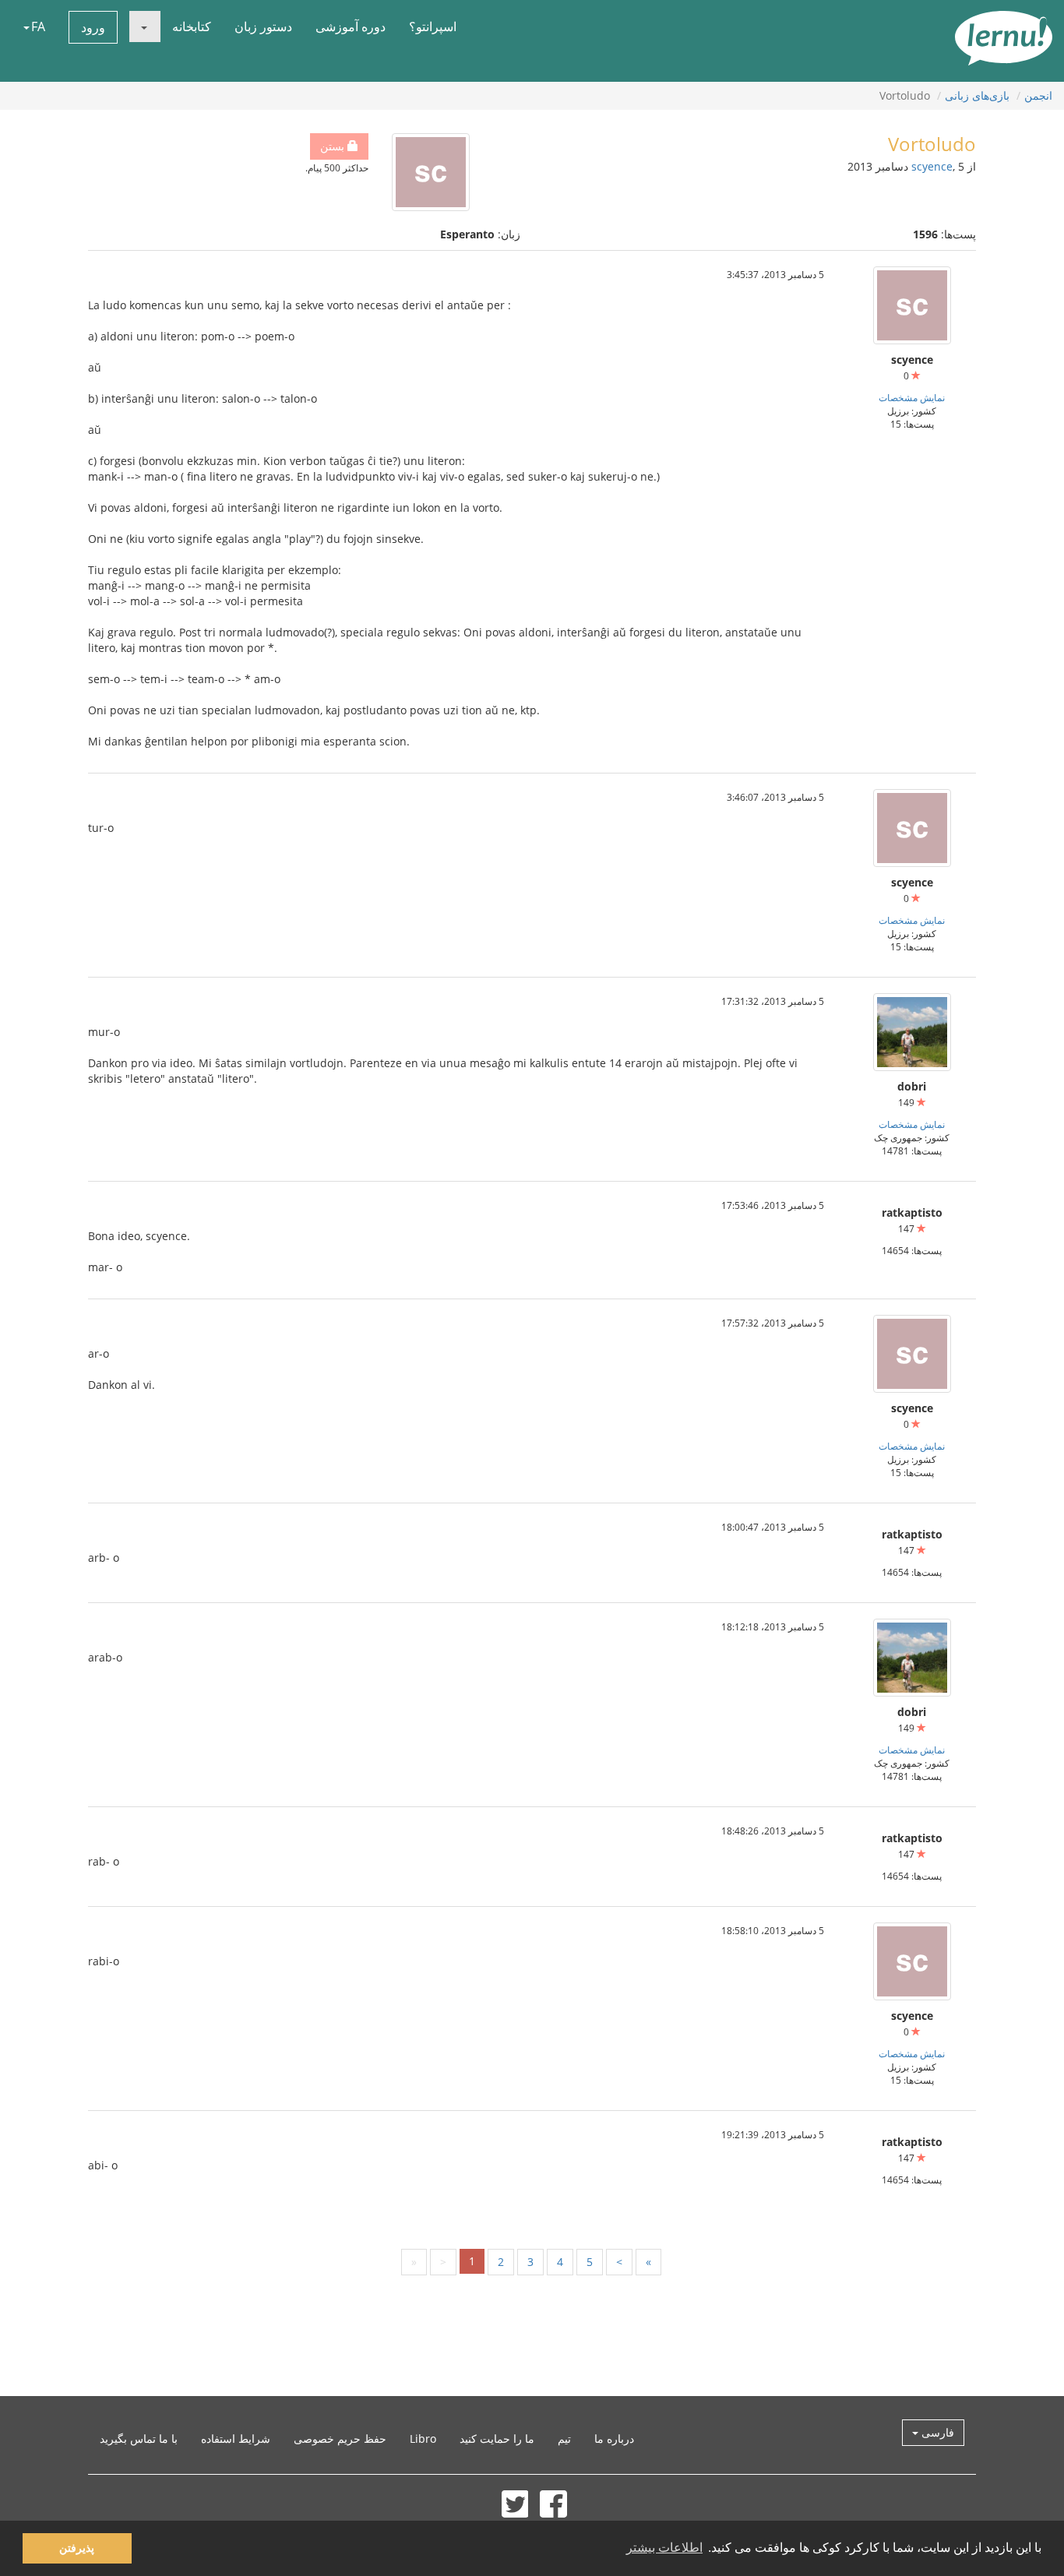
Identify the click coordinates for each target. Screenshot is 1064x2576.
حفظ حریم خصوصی (340, 2439)
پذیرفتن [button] (77, 2548)
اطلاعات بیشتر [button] (664, 2548)
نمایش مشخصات (912, 397)
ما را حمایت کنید (497, 2439)
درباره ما (614, 2439)
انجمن (1038, 95)
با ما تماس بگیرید (139, 2439)
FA (38, 26)
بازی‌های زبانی (977, 95)
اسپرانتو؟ (433, 26)
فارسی (936, 2432)
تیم (564, 2439)
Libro (423, 2439)
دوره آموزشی (351, 26)
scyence (932, 166)
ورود (93, 27)
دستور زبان (263, 26)
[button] (145, 26)
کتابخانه (192, 26)
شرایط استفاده (236, 2439)
